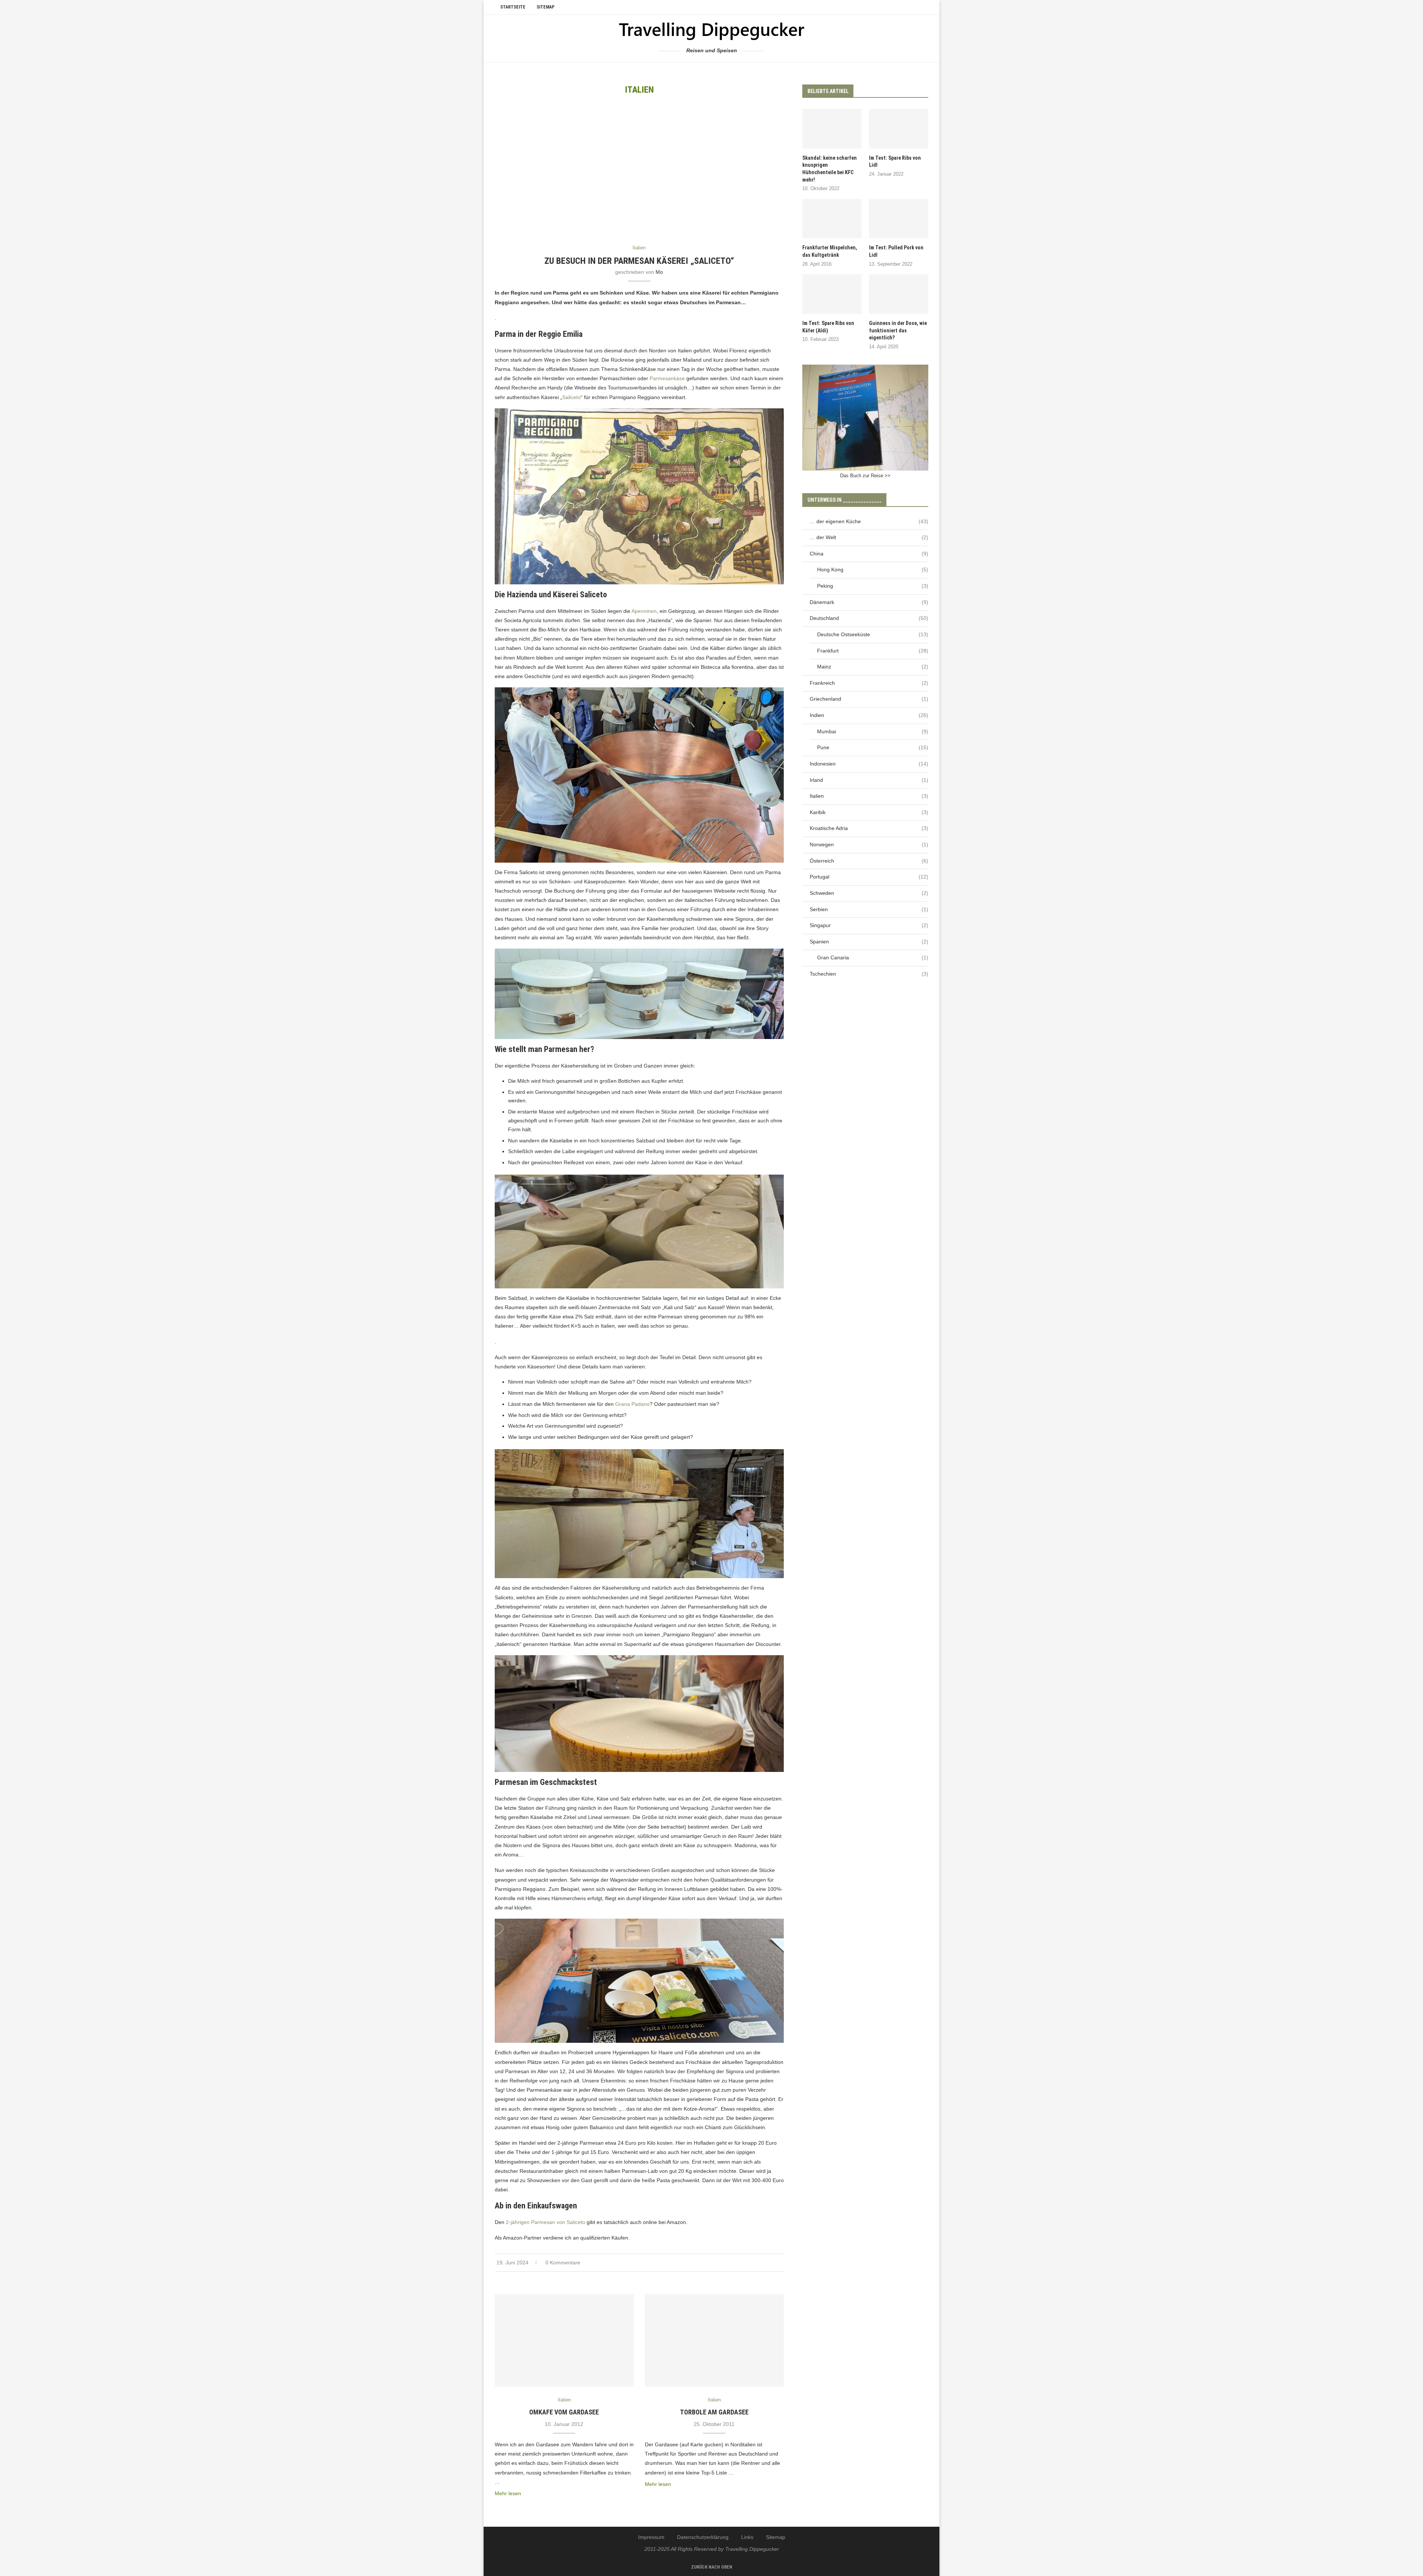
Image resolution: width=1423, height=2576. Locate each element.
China (869, 554)
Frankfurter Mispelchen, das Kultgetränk (830, 251)
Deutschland (869, 618)
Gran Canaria (873, 957)
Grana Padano (632, 1404)
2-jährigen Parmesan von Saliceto (545, 2222)
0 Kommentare (563, 2263)
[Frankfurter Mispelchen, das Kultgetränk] (832, 219)
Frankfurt (873, 651)
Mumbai (873, 731)
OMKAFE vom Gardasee (564, 2412)
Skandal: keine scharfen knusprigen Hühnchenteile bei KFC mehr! (830, 169)
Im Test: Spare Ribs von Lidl (895, 162)
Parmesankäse (667, 378)
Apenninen (644, 611)
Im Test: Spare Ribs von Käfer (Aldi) (828, 327)
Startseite (513, 7)
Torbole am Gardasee (714, 2412)
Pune (873, 747)
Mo (659, 272)
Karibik (869, 812)
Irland (869, 780)
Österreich (869, 861)
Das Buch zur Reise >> (865, 476)
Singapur (869, 925)
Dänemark (869, 602)
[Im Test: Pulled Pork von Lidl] (899, 219)
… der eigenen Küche (869, 521)
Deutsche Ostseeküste (873, 634)
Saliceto (571, 397)
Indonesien (869, 764)
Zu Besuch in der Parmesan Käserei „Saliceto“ (639, 261)
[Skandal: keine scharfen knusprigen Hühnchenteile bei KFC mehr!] (832, 129)
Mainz (873, 667)
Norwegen (869, 844)
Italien (869, 796)
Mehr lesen (508, 2493)
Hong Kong (873, 570)
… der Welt (869, 537)
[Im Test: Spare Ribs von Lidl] (899, 129)
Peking (873, 586)
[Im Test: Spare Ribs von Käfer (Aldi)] (832, 294)
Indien (869, 715)
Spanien (869, 942)
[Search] (925, 7)
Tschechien (869, 974)
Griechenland (869, 699)
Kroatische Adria (869, 828)
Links (747, 2537)
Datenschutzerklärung (703, 2537)
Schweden (869, 893)
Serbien (869, 909)
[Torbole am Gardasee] (714, 2340)
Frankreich (869, 683)
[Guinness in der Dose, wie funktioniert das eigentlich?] (899, 294)
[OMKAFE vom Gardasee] (564, 2340)
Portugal (869, 877)
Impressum (651, 2537)
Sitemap (545, 7)
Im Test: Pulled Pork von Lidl (896, 251)
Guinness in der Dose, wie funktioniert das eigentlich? (898, 330)
